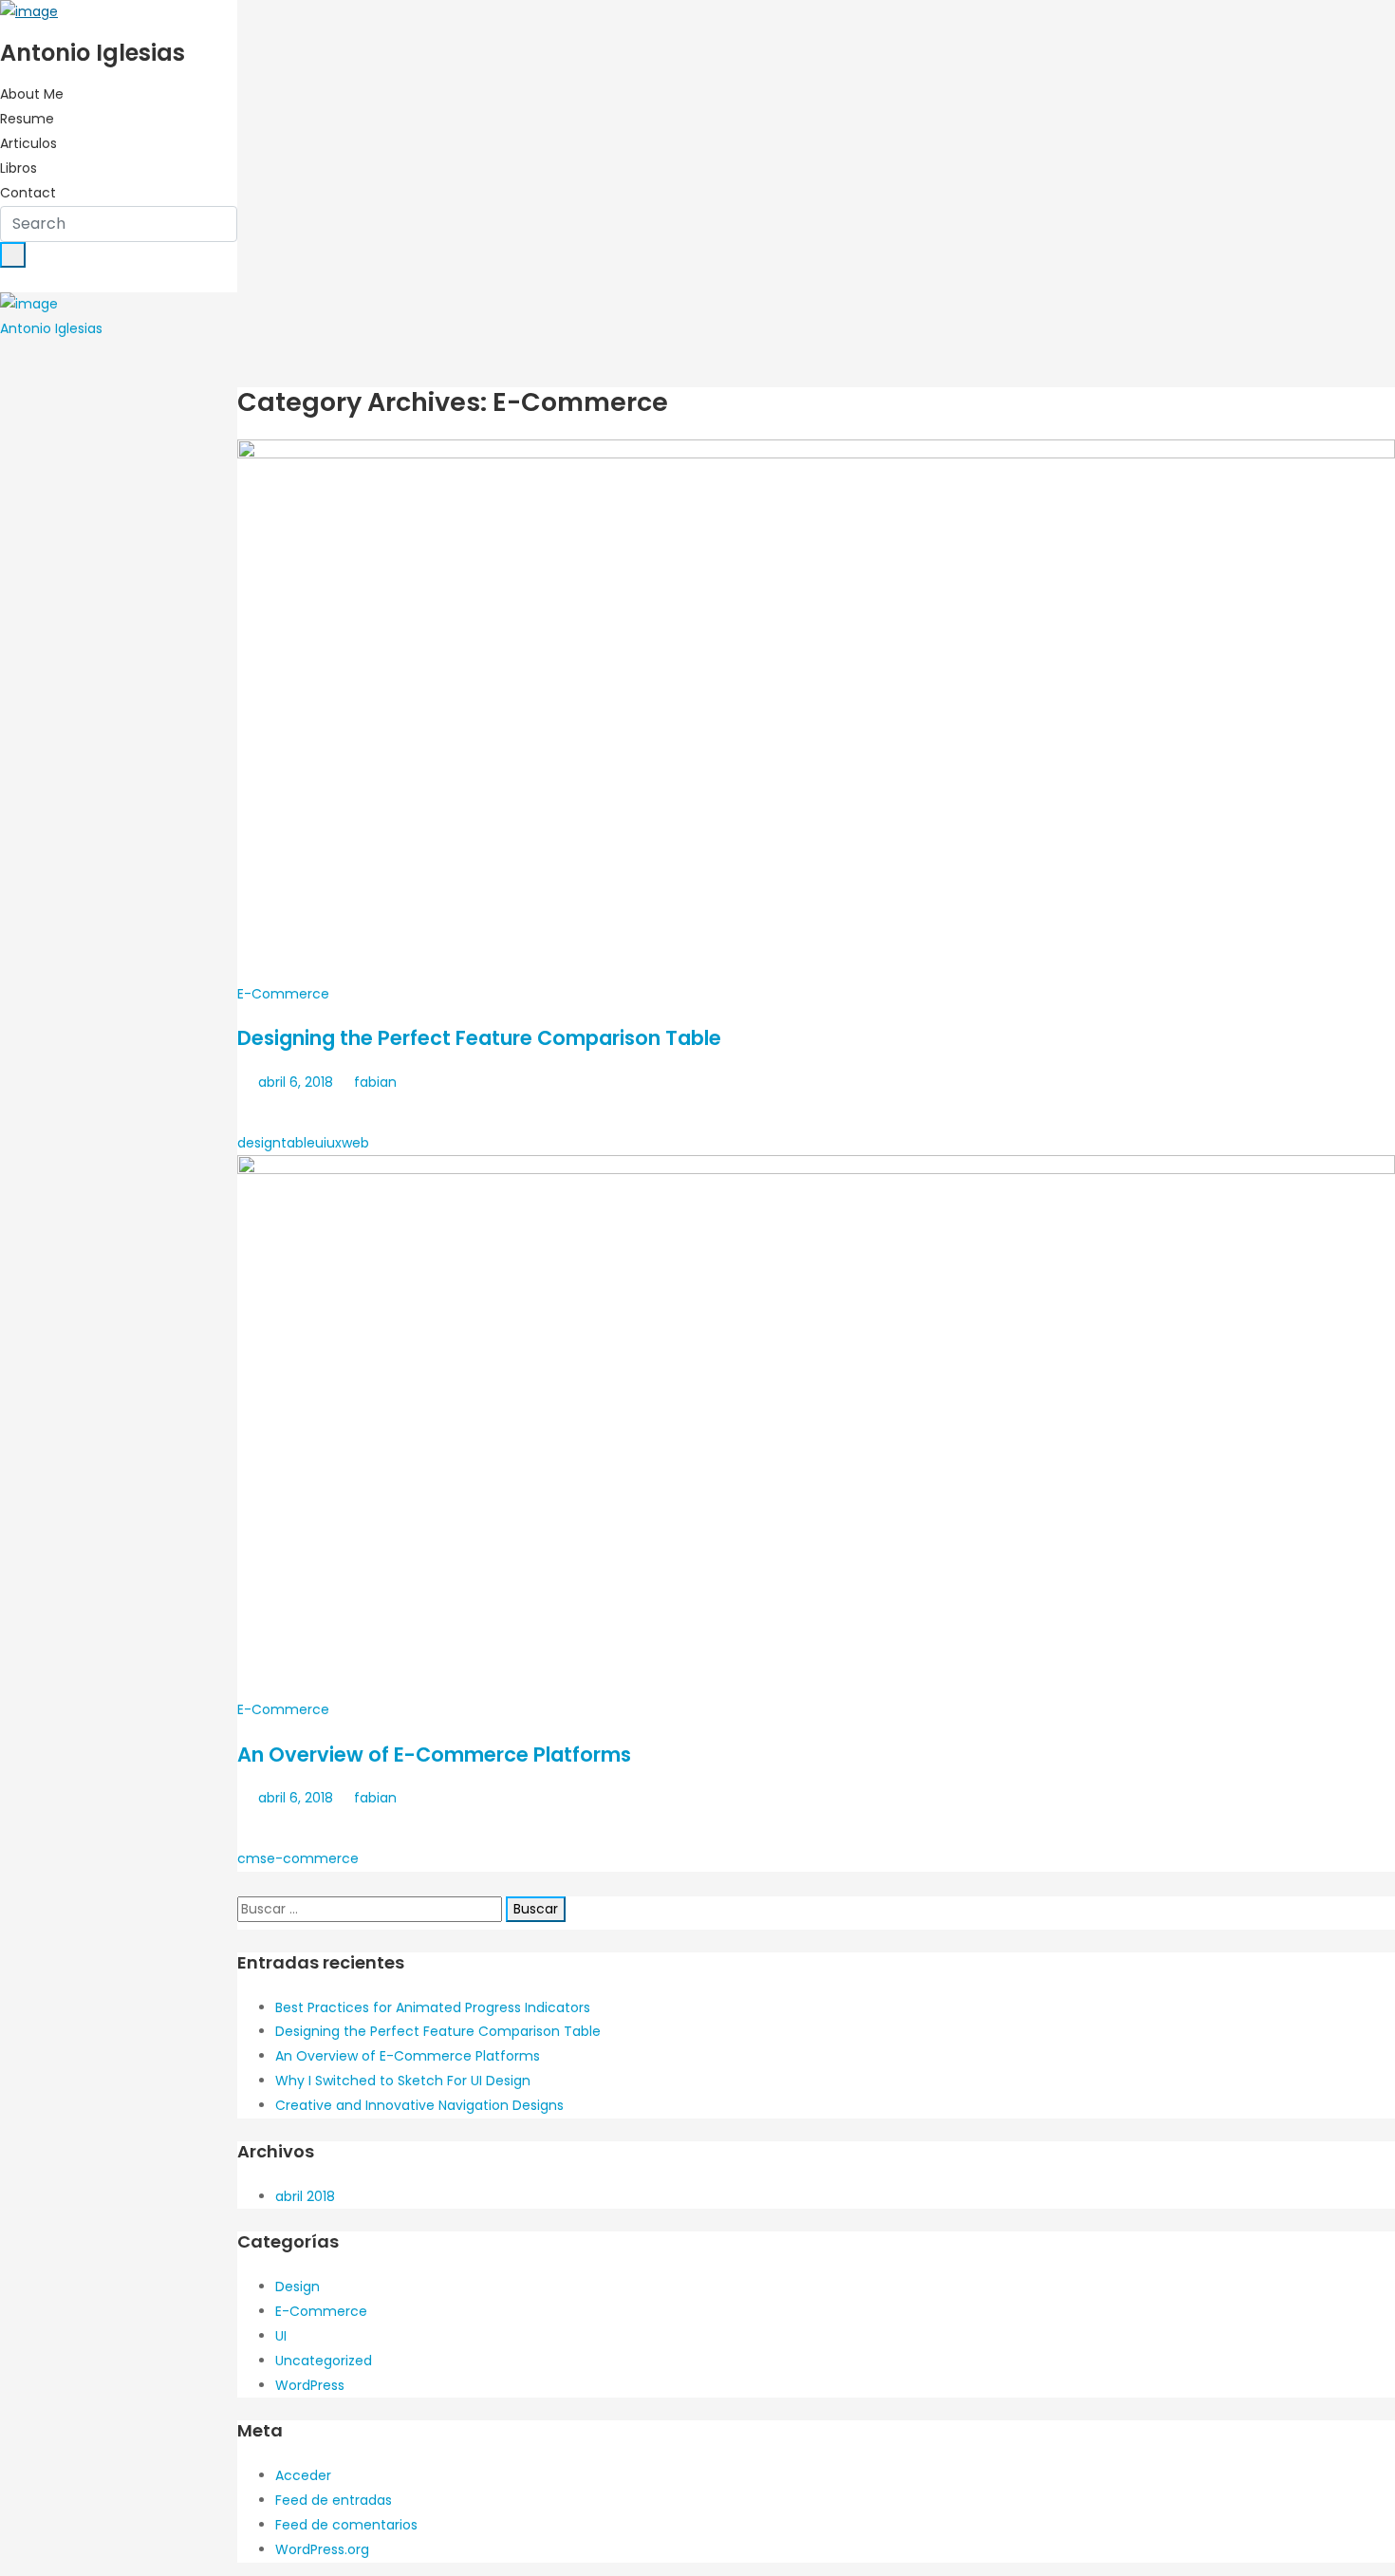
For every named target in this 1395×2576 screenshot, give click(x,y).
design (259, 1143)
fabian (373, 1082)
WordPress (310, 2385)
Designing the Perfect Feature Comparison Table (479, 1038)
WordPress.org (322, 2549)
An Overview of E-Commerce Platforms (434, 1755)
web (355, 1143)
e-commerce (313, 1858)
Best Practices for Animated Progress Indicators (433, 2007)
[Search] (13, 255)
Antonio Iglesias (51, 328)
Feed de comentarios (346, 2525)
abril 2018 (305, 2196)
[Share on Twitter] (290, 1113)
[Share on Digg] (361, 1113)
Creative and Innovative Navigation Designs (419, 2105)
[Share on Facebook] (255, 1113)
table (298, 1143)
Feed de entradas (334, 2500)
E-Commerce (283, 994)
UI (281, 2336)
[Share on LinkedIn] (325, 1113)
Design (298, 2287)
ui (321, 1143)
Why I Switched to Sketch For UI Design (403, 2081)
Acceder (303, 2475)
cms (252, 1858)
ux (334, 1143)
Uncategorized (324, 2361)
